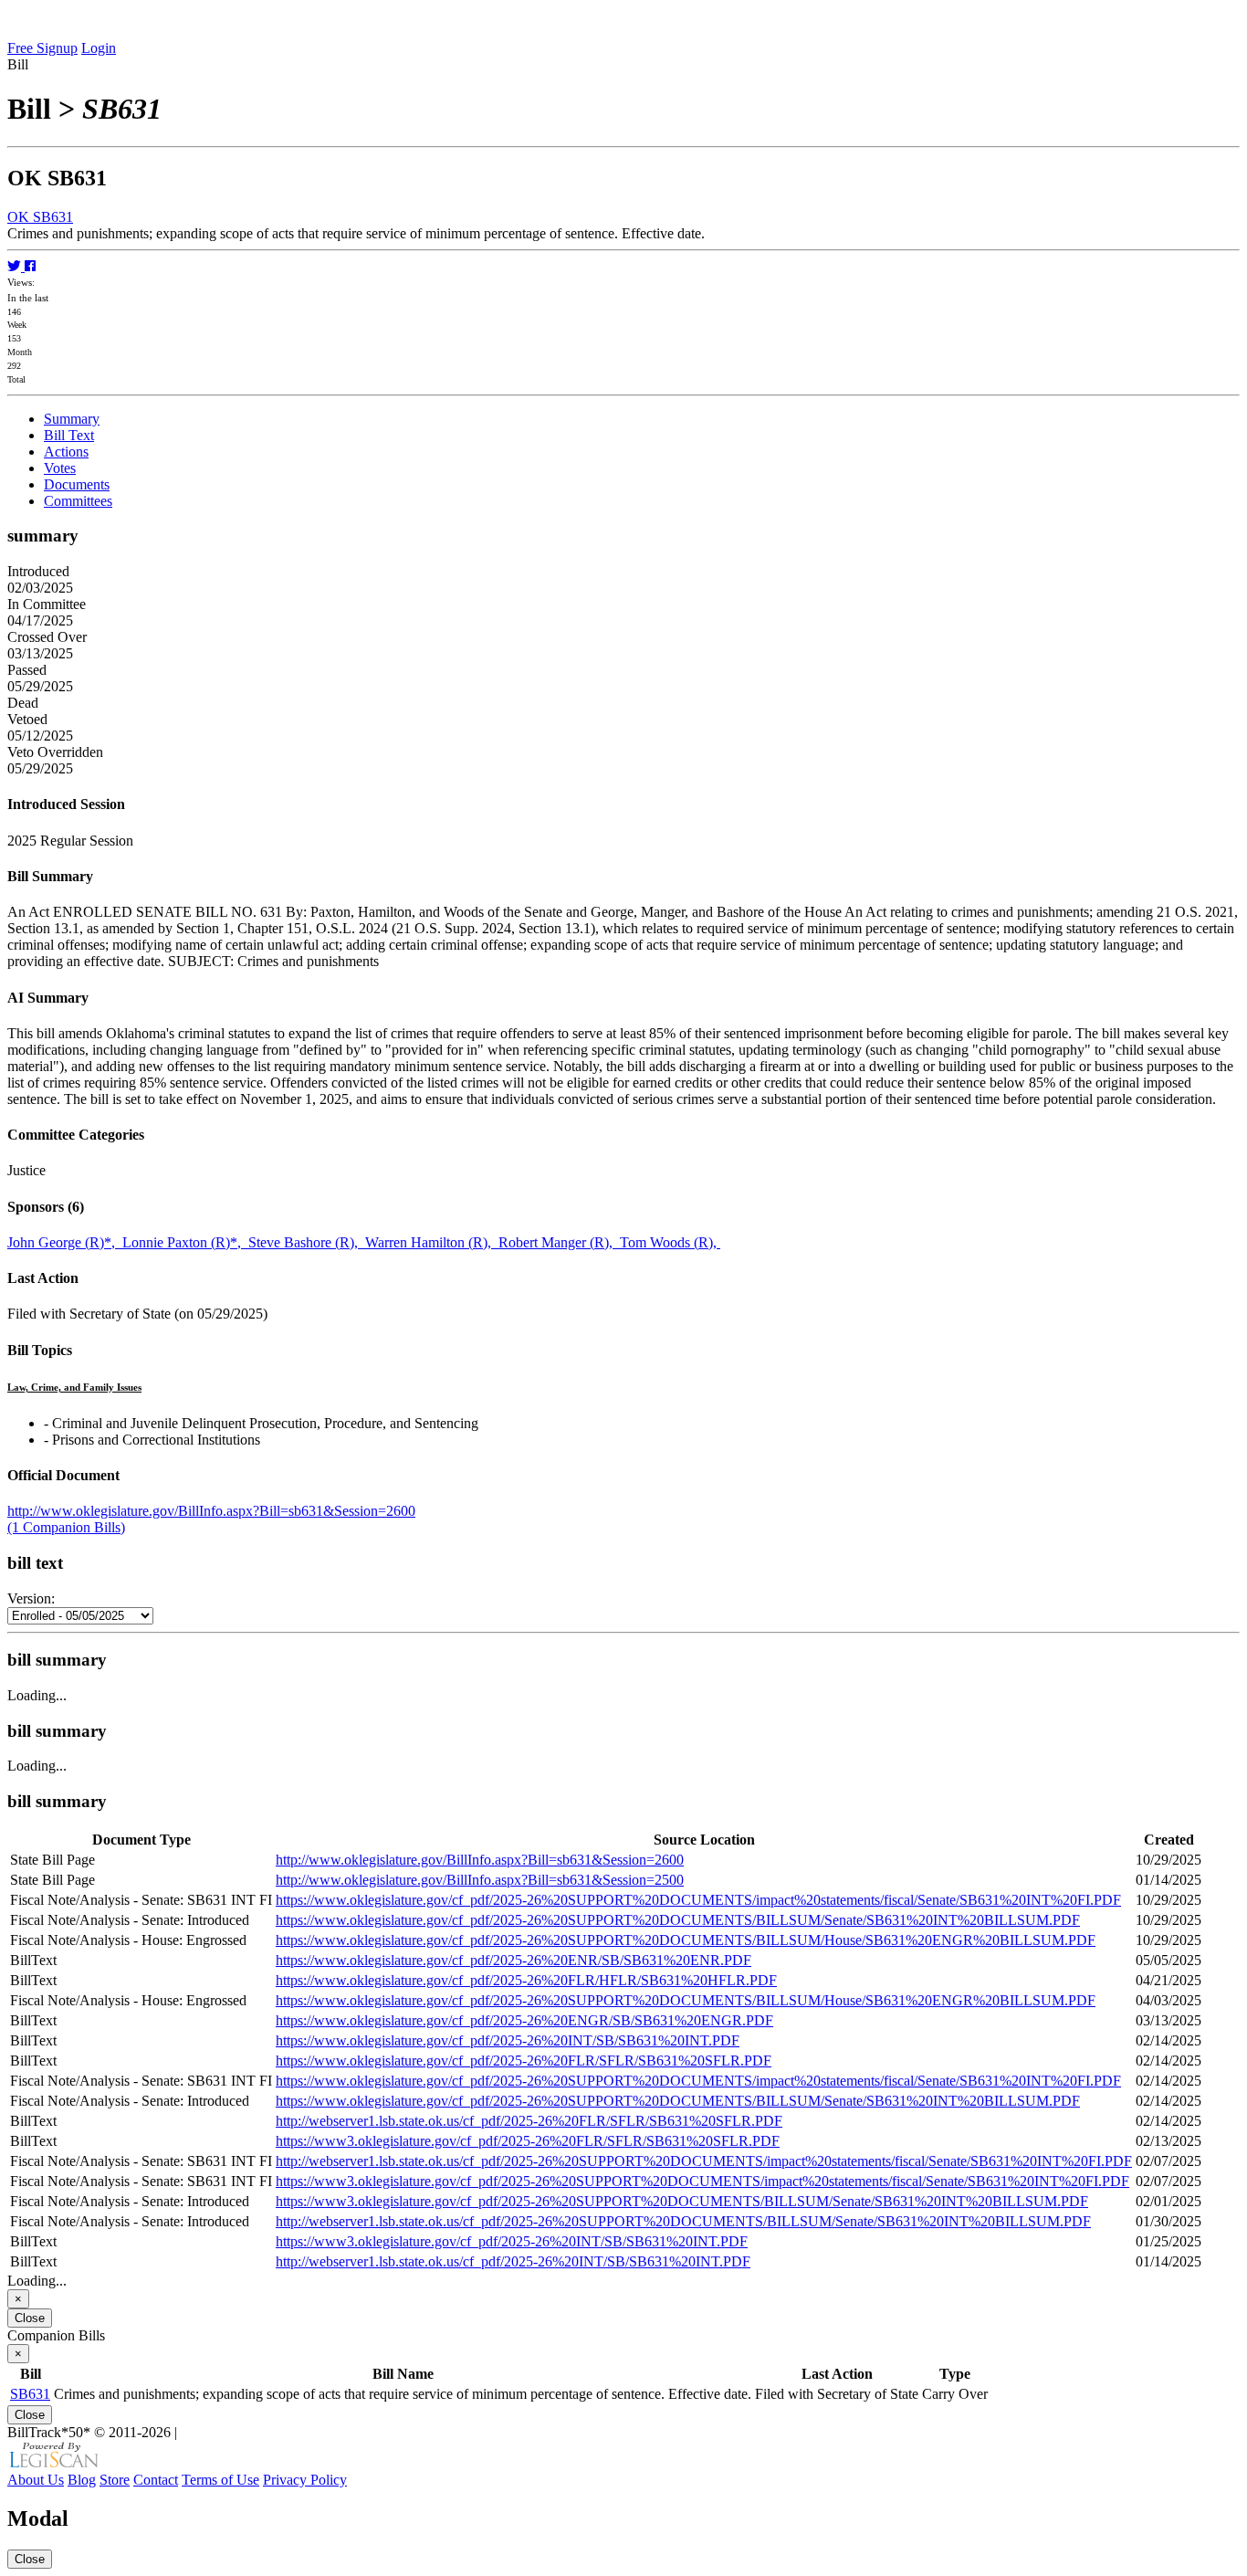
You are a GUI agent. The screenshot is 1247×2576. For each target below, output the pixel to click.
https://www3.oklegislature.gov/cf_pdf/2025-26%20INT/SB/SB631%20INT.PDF (512, 2241)
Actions (66, 452)
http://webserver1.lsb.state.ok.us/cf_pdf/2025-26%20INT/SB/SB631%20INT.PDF (513, 2261)
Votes (60, 468)
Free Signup (42, 48)
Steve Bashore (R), (307, 1242)
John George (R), (65, 1242)
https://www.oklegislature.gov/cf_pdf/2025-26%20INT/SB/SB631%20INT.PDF (508, 2040)
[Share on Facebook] (30, 266)
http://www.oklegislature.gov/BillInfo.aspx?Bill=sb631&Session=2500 (480, 1880)
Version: (31, 1598)
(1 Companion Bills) (66, 1527)
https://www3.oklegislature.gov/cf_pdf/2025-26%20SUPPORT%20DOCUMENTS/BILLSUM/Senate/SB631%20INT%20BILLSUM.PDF (682, 2201)
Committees (78, 501)
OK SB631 (40, 217)
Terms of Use (220, 2480)
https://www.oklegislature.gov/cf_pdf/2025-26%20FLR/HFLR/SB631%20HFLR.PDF (526, 1980)
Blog (82, 2480)
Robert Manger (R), (559, 1242)
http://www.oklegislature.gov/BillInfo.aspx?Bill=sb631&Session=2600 (211, 1511)
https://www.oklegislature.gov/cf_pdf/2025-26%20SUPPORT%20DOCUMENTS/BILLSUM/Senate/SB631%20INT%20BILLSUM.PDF (678, 1920)
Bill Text (69, 435)
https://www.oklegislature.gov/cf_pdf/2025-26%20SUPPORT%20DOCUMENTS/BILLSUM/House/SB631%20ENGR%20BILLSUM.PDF (686, 1940)
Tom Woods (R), (670, 1242)
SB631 (30, 2394)
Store (115, 2480)
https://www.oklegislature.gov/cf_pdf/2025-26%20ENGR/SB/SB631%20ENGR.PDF (524, 2020)
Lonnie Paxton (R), (185, 1242)
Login (99, 48)
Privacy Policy (305, 2480)
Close (30, 2318)
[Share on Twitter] (16, 266)
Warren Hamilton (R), (432, 1242)
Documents (77, 484)
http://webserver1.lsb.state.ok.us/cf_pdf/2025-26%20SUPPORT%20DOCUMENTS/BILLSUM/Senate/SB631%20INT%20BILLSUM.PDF (683, 2221)
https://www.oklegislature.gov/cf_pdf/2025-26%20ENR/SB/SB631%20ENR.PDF (513, 1960)
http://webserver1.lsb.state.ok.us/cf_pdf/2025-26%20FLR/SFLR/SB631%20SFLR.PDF (529, 2121)
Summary (72, 419)
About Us (36, 2480)
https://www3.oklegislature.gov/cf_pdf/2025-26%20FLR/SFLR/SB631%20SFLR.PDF (528, 2141)
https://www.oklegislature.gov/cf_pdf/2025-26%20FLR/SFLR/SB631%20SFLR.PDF (524, 2061)
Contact (156, 2480)
